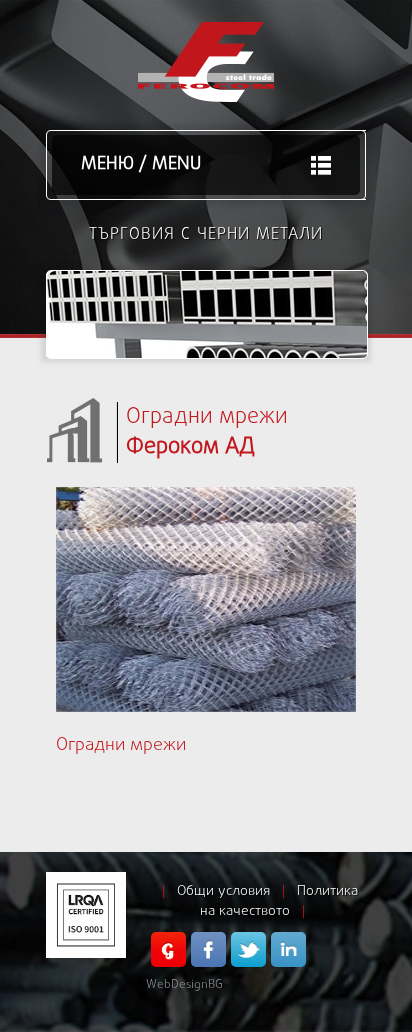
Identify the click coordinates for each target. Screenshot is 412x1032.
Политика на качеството (279, 901)
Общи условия (223, 891)
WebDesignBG (184, 985)
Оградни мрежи (121, 745)
